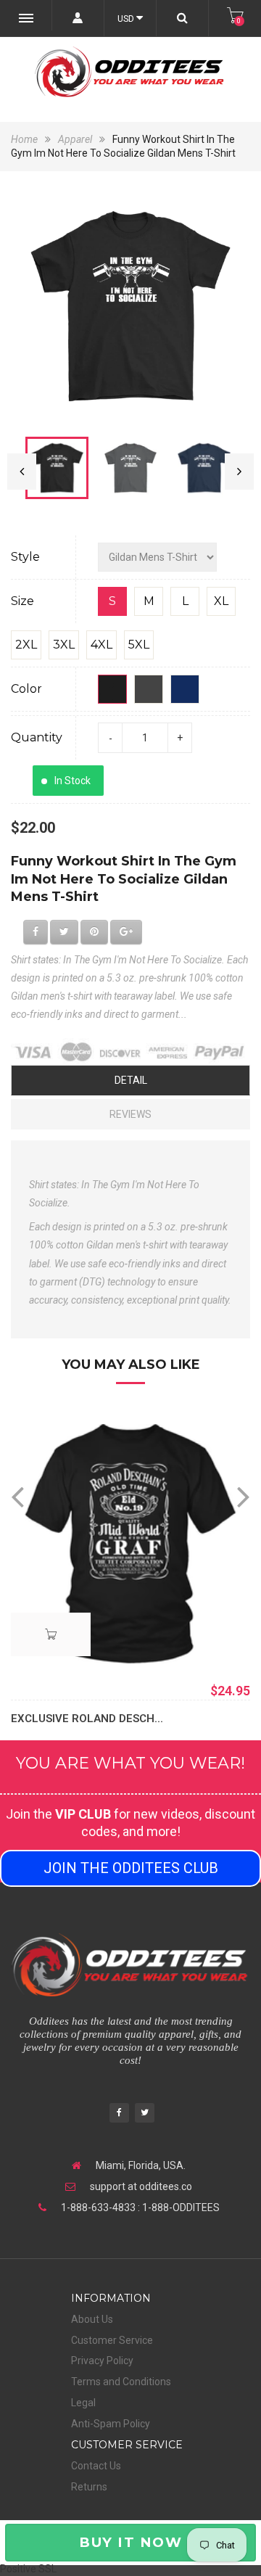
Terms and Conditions (121, 2382)
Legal (83, 2403)
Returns (89, 2487)
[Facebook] (119, 2114)
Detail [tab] (131, 1080)
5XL (139, 645)
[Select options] (51, 1634)
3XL (64, 645)
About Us (92, 2319)
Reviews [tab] (130, 1114)
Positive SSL (28, 2569)
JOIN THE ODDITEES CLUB (131, 1868)
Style (25, 557)
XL (221, 601)
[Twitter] (145, 2114)
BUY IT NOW (130, 2542)
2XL (26, 645)
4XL (101, 645)
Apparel (75, 139)
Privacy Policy (102, 2361)
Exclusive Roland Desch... (87, 1719)
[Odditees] (130, 72)
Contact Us (96, 2466)
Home (25, 139)
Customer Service (112, 2340)
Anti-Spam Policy (111, 2424)
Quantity (37, 737)
